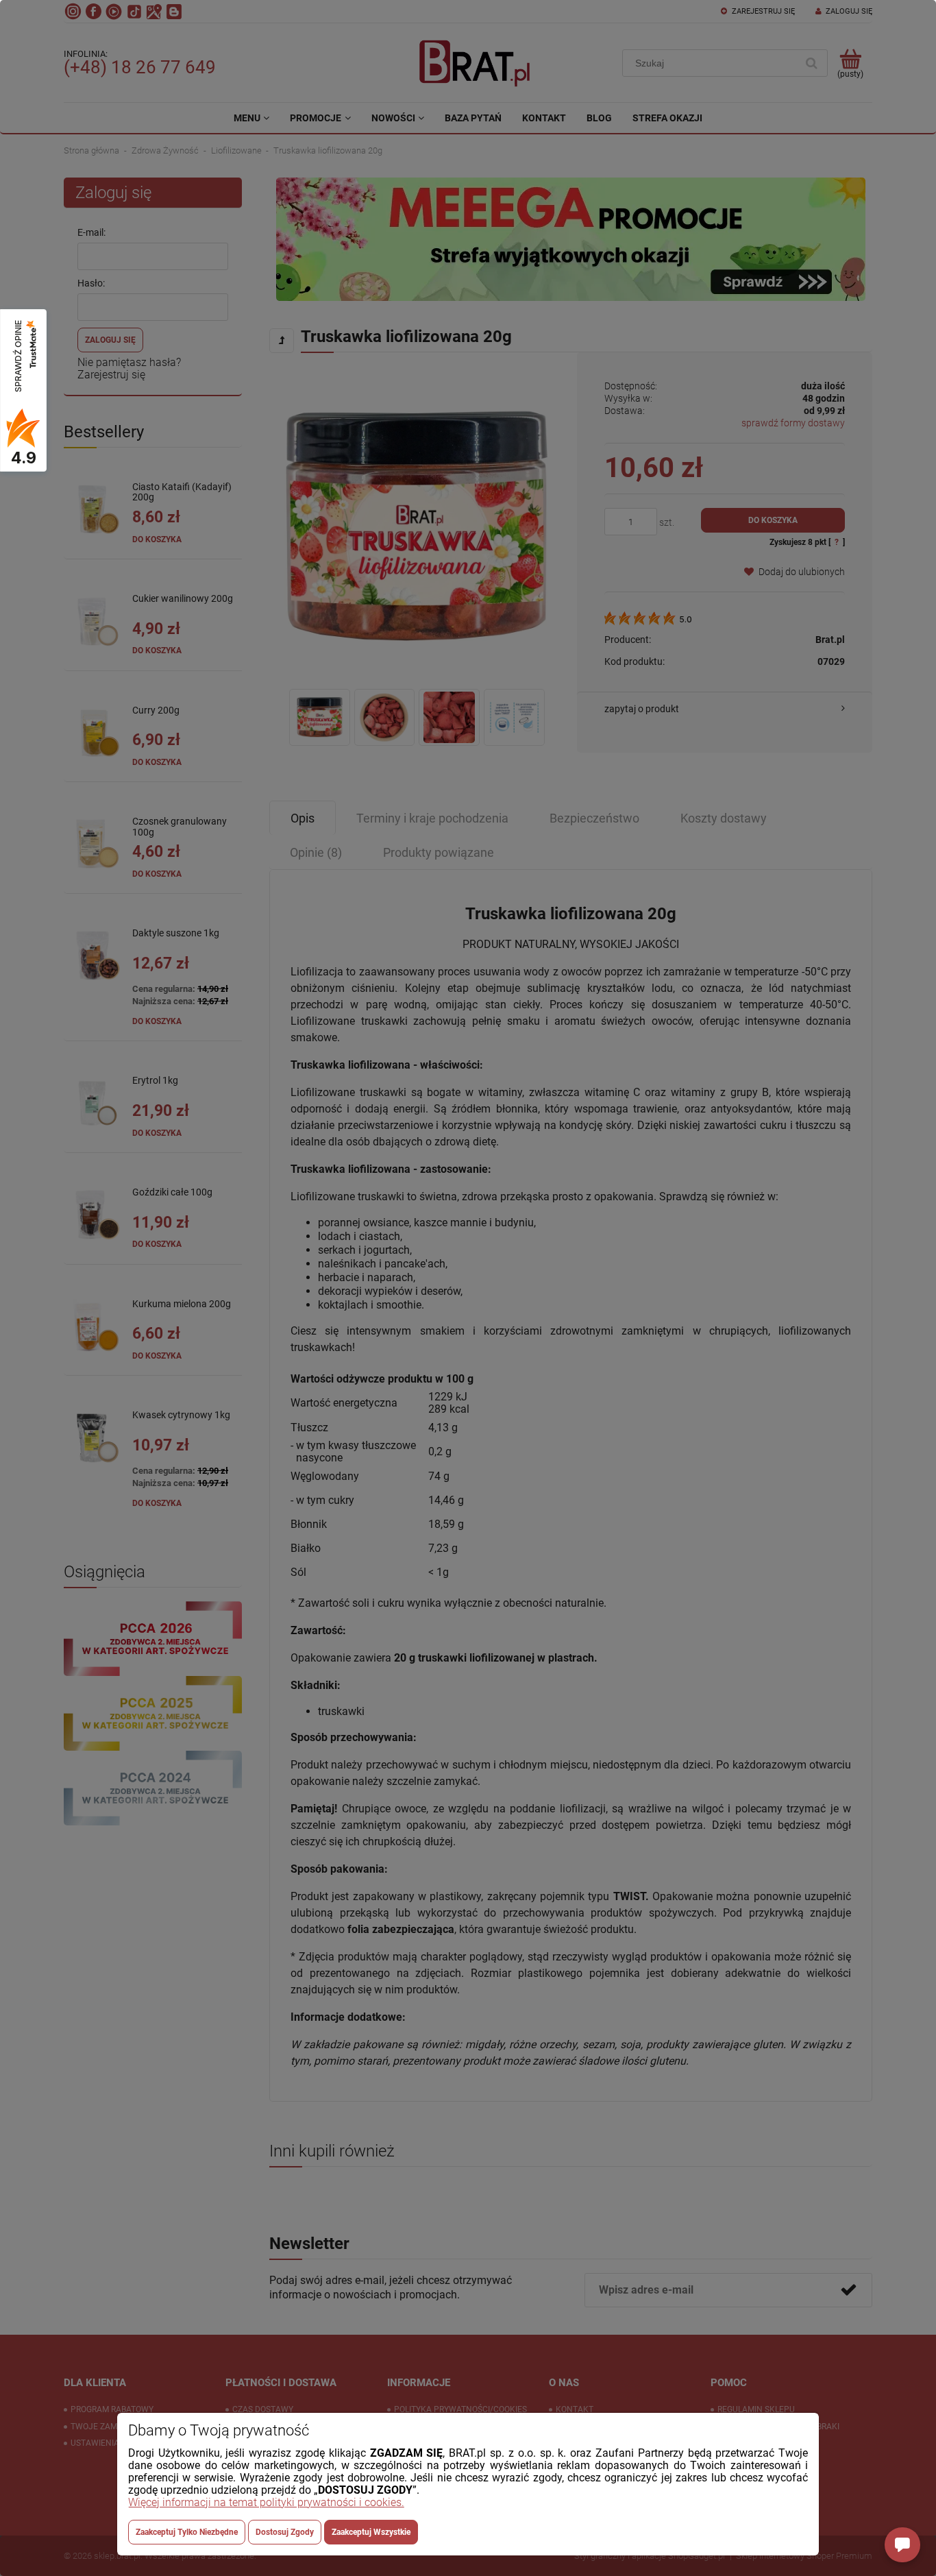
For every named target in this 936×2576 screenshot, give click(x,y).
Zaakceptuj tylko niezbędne (187, 2532)
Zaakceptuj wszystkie (371, 2532)
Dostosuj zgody (285, 2532)
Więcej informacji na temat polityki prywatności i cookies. (266, 2502)
